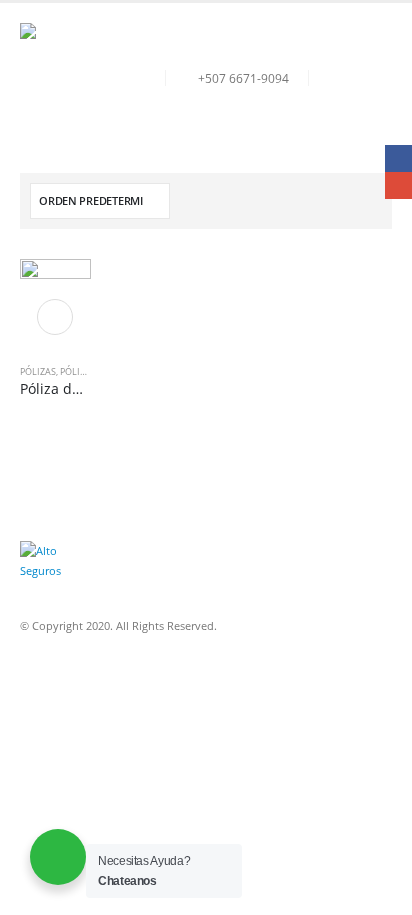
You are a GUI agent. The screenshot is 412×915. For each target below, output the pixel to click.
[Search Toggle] (327, 78)
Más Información (55, 317)
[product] (55, 294)
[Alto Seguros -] (75, 78)
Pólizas (38, 371)
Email (398, 185)
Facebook (398, 158)
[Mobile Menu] (374, 78)
